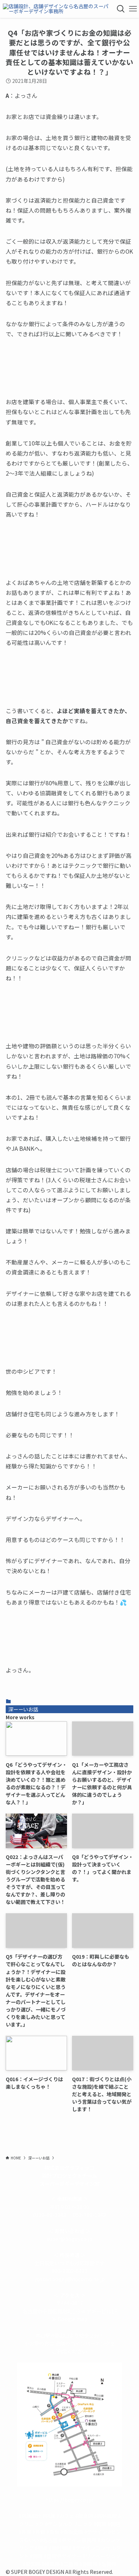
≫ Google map (69, 2319)
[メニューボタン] (133, 9)
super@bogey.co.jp (69, 2239)
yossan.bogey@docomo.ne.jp (69, 2279)
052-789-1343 (89, 2215)
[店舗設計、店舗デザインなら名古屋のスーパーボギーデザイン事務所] (57, 9)
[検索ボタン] (121, 9)
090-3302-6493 (69, 2271)
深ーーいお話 (23, 1709)
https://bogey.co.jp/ (69, 2500)
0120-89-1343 (50, 2215)
